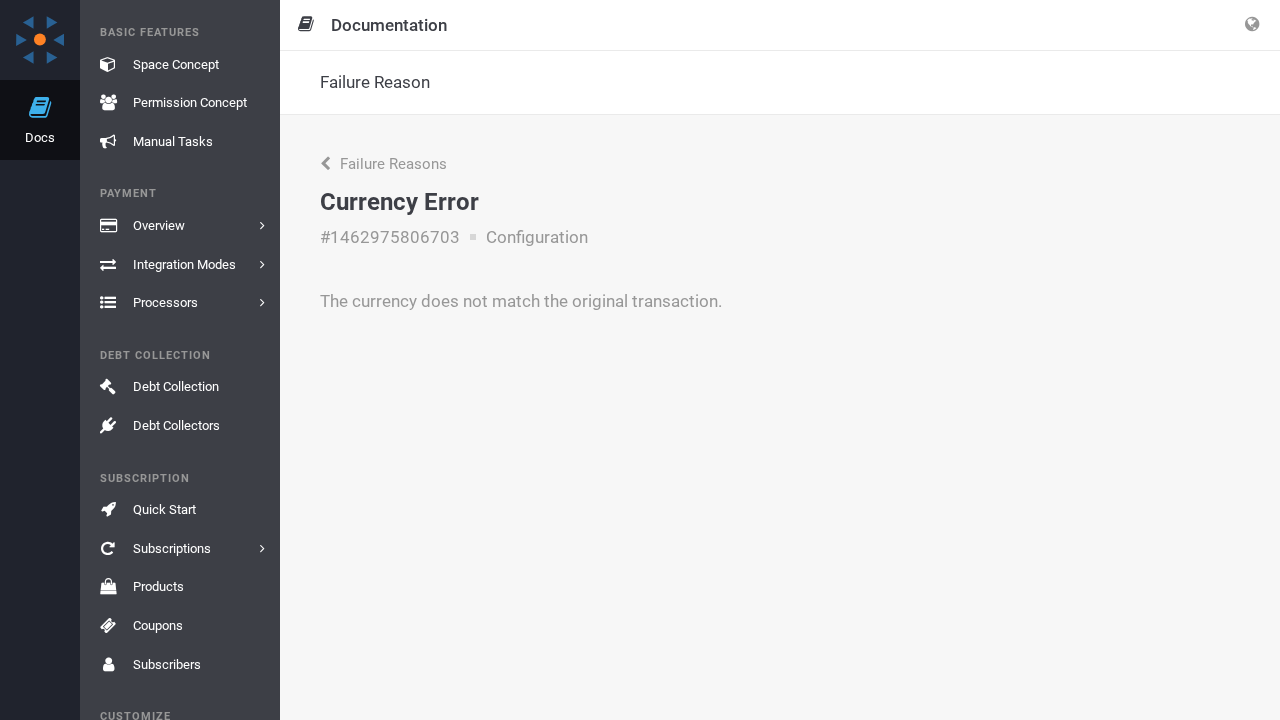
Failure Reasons (391, 164)
